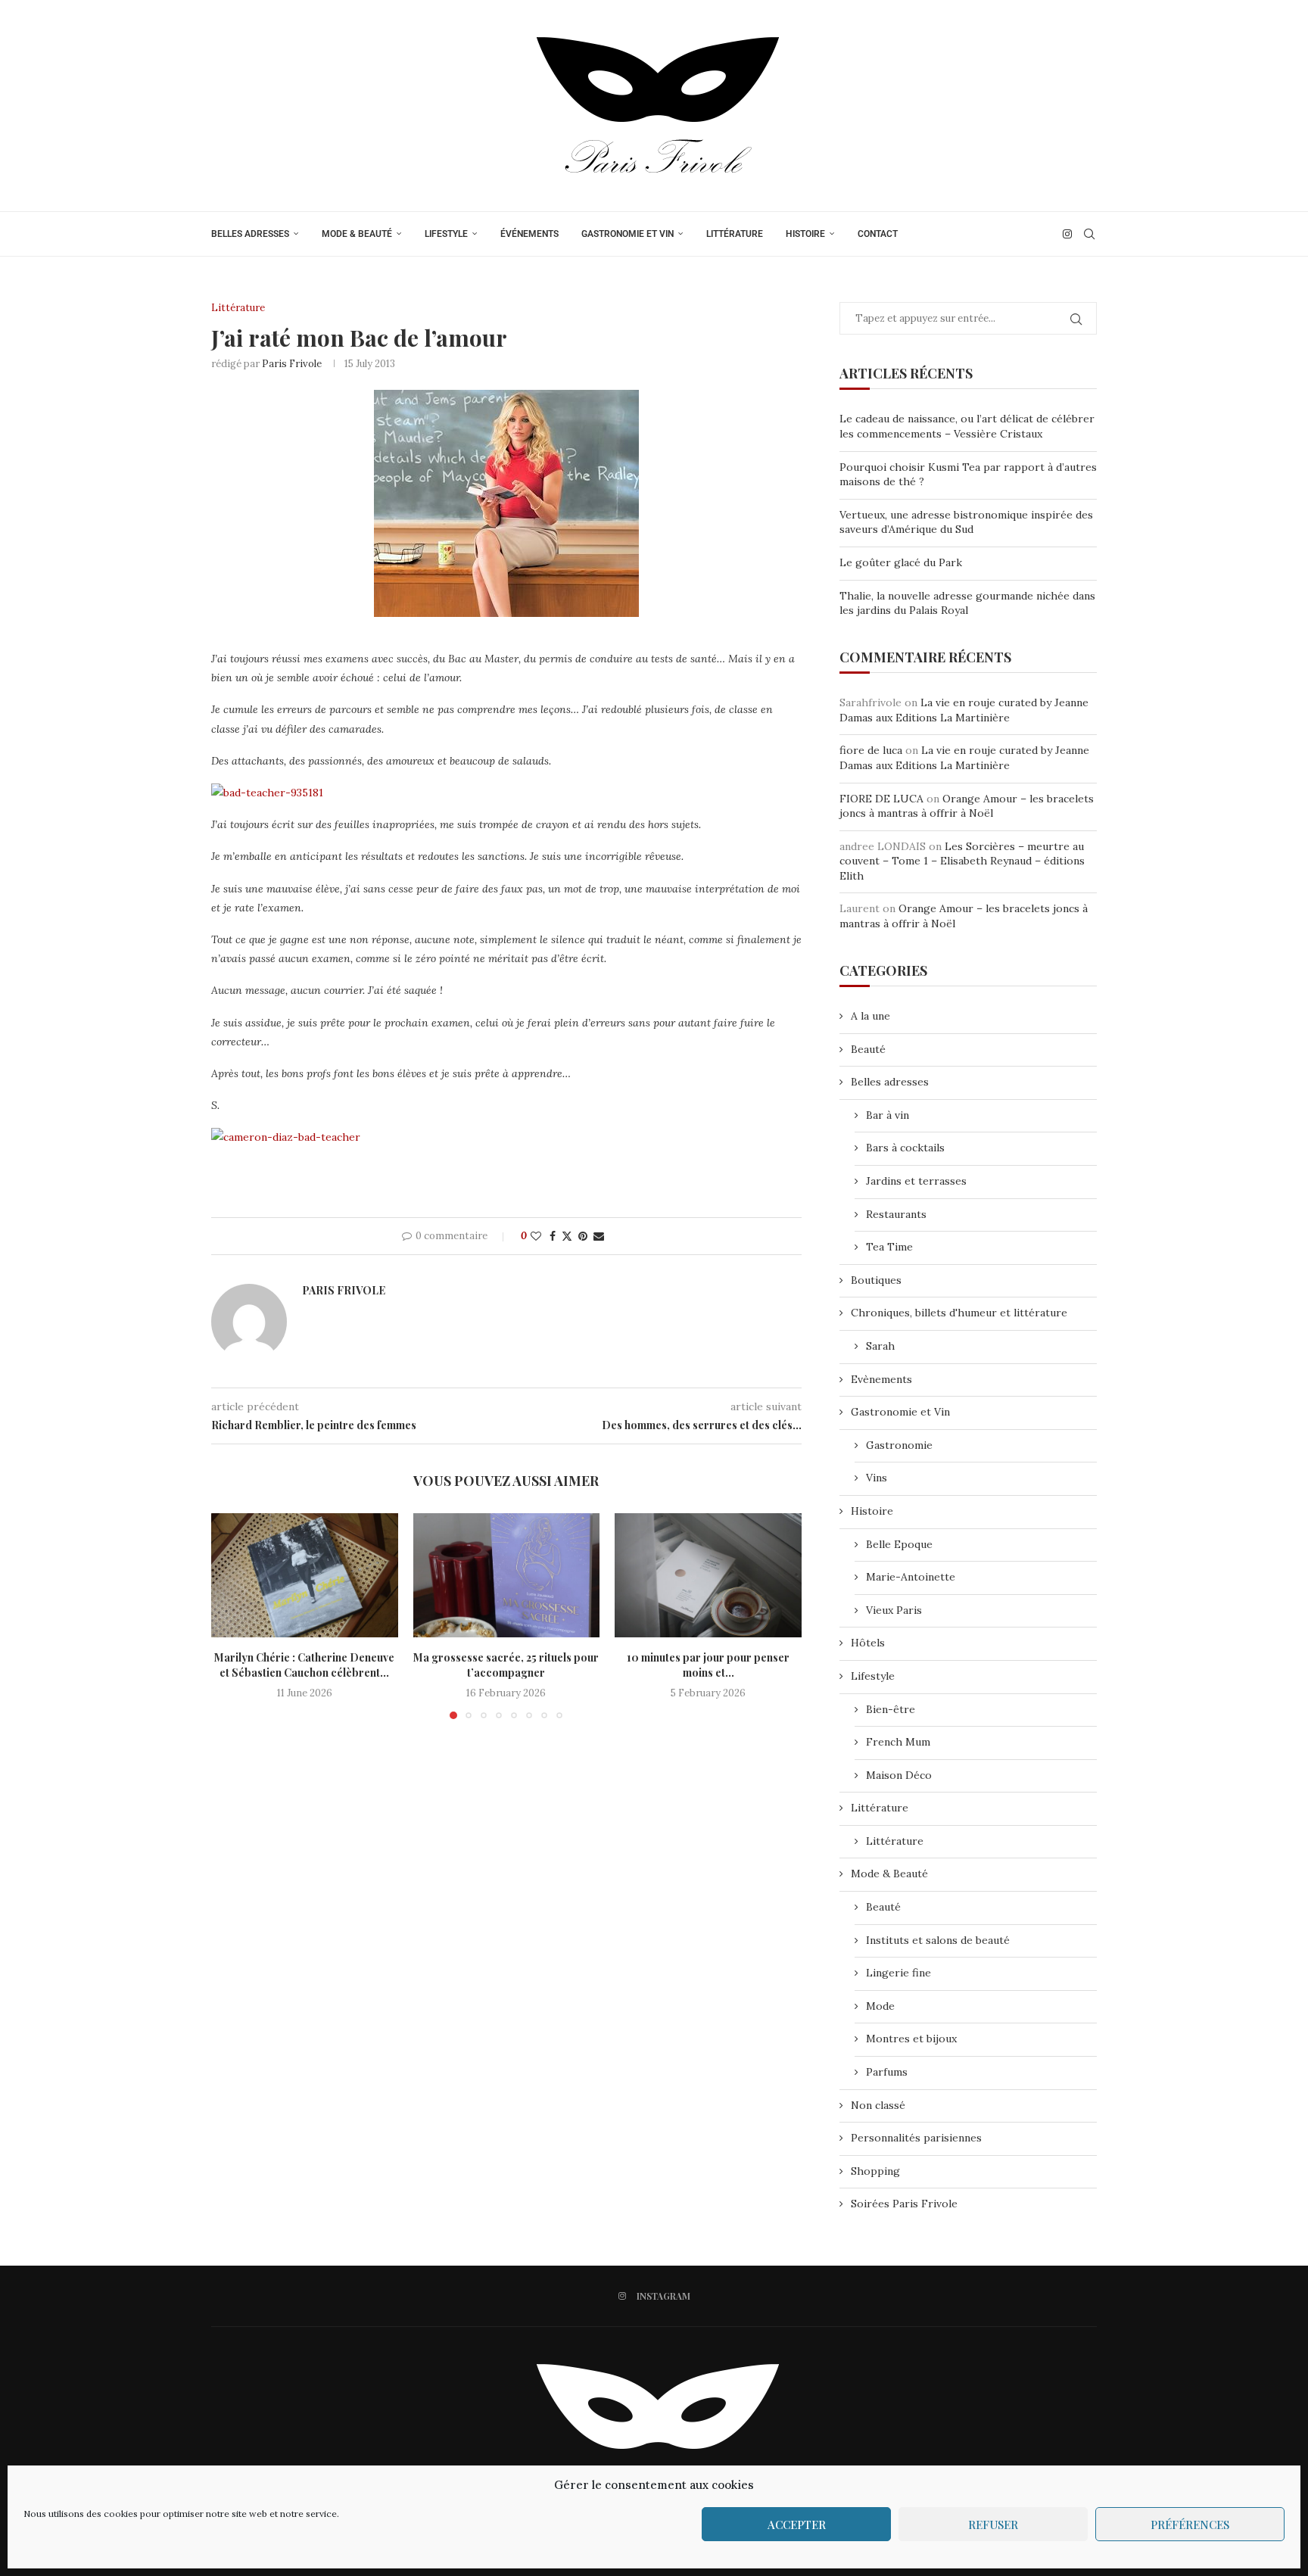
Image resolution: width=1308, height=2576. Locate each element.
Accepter (797, 2525)
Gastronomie (899, 1445)
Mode (880, 2006)
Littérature (735, 234)
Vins (877, 1478)
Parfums (887, 2072)
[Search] (1089, 234)
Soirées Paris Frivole (904, 2204)
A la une (870, 1016)
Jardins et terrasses (916, 1181)
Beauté (868, 1049)
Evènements (881, 1379)
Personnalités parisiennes (916, 2138)
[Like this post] (536, 1236)
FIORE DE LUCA (881, 799)
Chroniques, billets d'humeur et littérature (959, 1313)
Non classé (878, 2105)
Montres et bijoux (911, 2039)
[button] (232, 1615)
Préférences (1190, 2525)
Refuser (993, 2525)
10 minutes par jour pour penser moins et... (708, 1665)
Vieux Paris (894, 1610)
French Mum (898, 1742)
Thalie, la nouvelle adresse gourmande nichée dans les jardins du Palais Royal (967, 603)
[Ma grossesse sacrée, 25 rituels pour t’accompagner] (507, 1575)
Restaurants (896, 1214)
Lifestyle (446, 234)
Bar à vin (888, 1115)
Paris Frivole (292, 364)
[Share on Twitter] (567, 1236)
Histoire (805, 234)
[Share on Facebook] (553, 1236)
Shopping (875, 2171)
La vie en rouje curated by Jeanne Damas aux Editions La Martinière (964, 710)
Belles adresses (250, 234)
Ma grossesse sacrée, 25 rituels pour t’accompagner (506, 1665)
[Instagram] (1067, 234)
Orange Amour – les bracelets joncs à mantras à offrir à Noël (967, 806)
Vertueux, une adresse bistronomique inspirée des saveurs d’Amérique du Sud (966, 522)
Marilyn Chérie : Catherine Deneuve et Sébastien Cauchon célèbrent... (304, 1665)
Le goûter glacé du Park (901, 562)
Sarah (880, 1346)
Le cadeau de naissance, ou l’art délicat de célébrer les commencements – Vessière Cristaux (967, 426)
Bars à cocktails (905, 1148)
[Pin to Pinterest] (583, 1236)
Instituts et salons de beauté (938, 1940)
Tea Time (889, 1247)
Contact (878, 234)
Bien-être (891, 1709)
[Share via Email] (599, 1236)
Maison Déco (899, 1775)
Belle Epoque (899, 1544)
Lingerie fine (898, 1973)
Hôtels (868, 1643)
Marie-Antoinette (911, 1577)
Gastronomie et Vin (628, 234)
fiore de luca (871, 750)
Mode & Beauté (357, 234)
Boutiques (876, 1280)
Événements (529, 234)
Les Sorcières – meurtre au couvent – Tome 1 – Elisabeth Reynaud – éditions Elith (962, 861)
